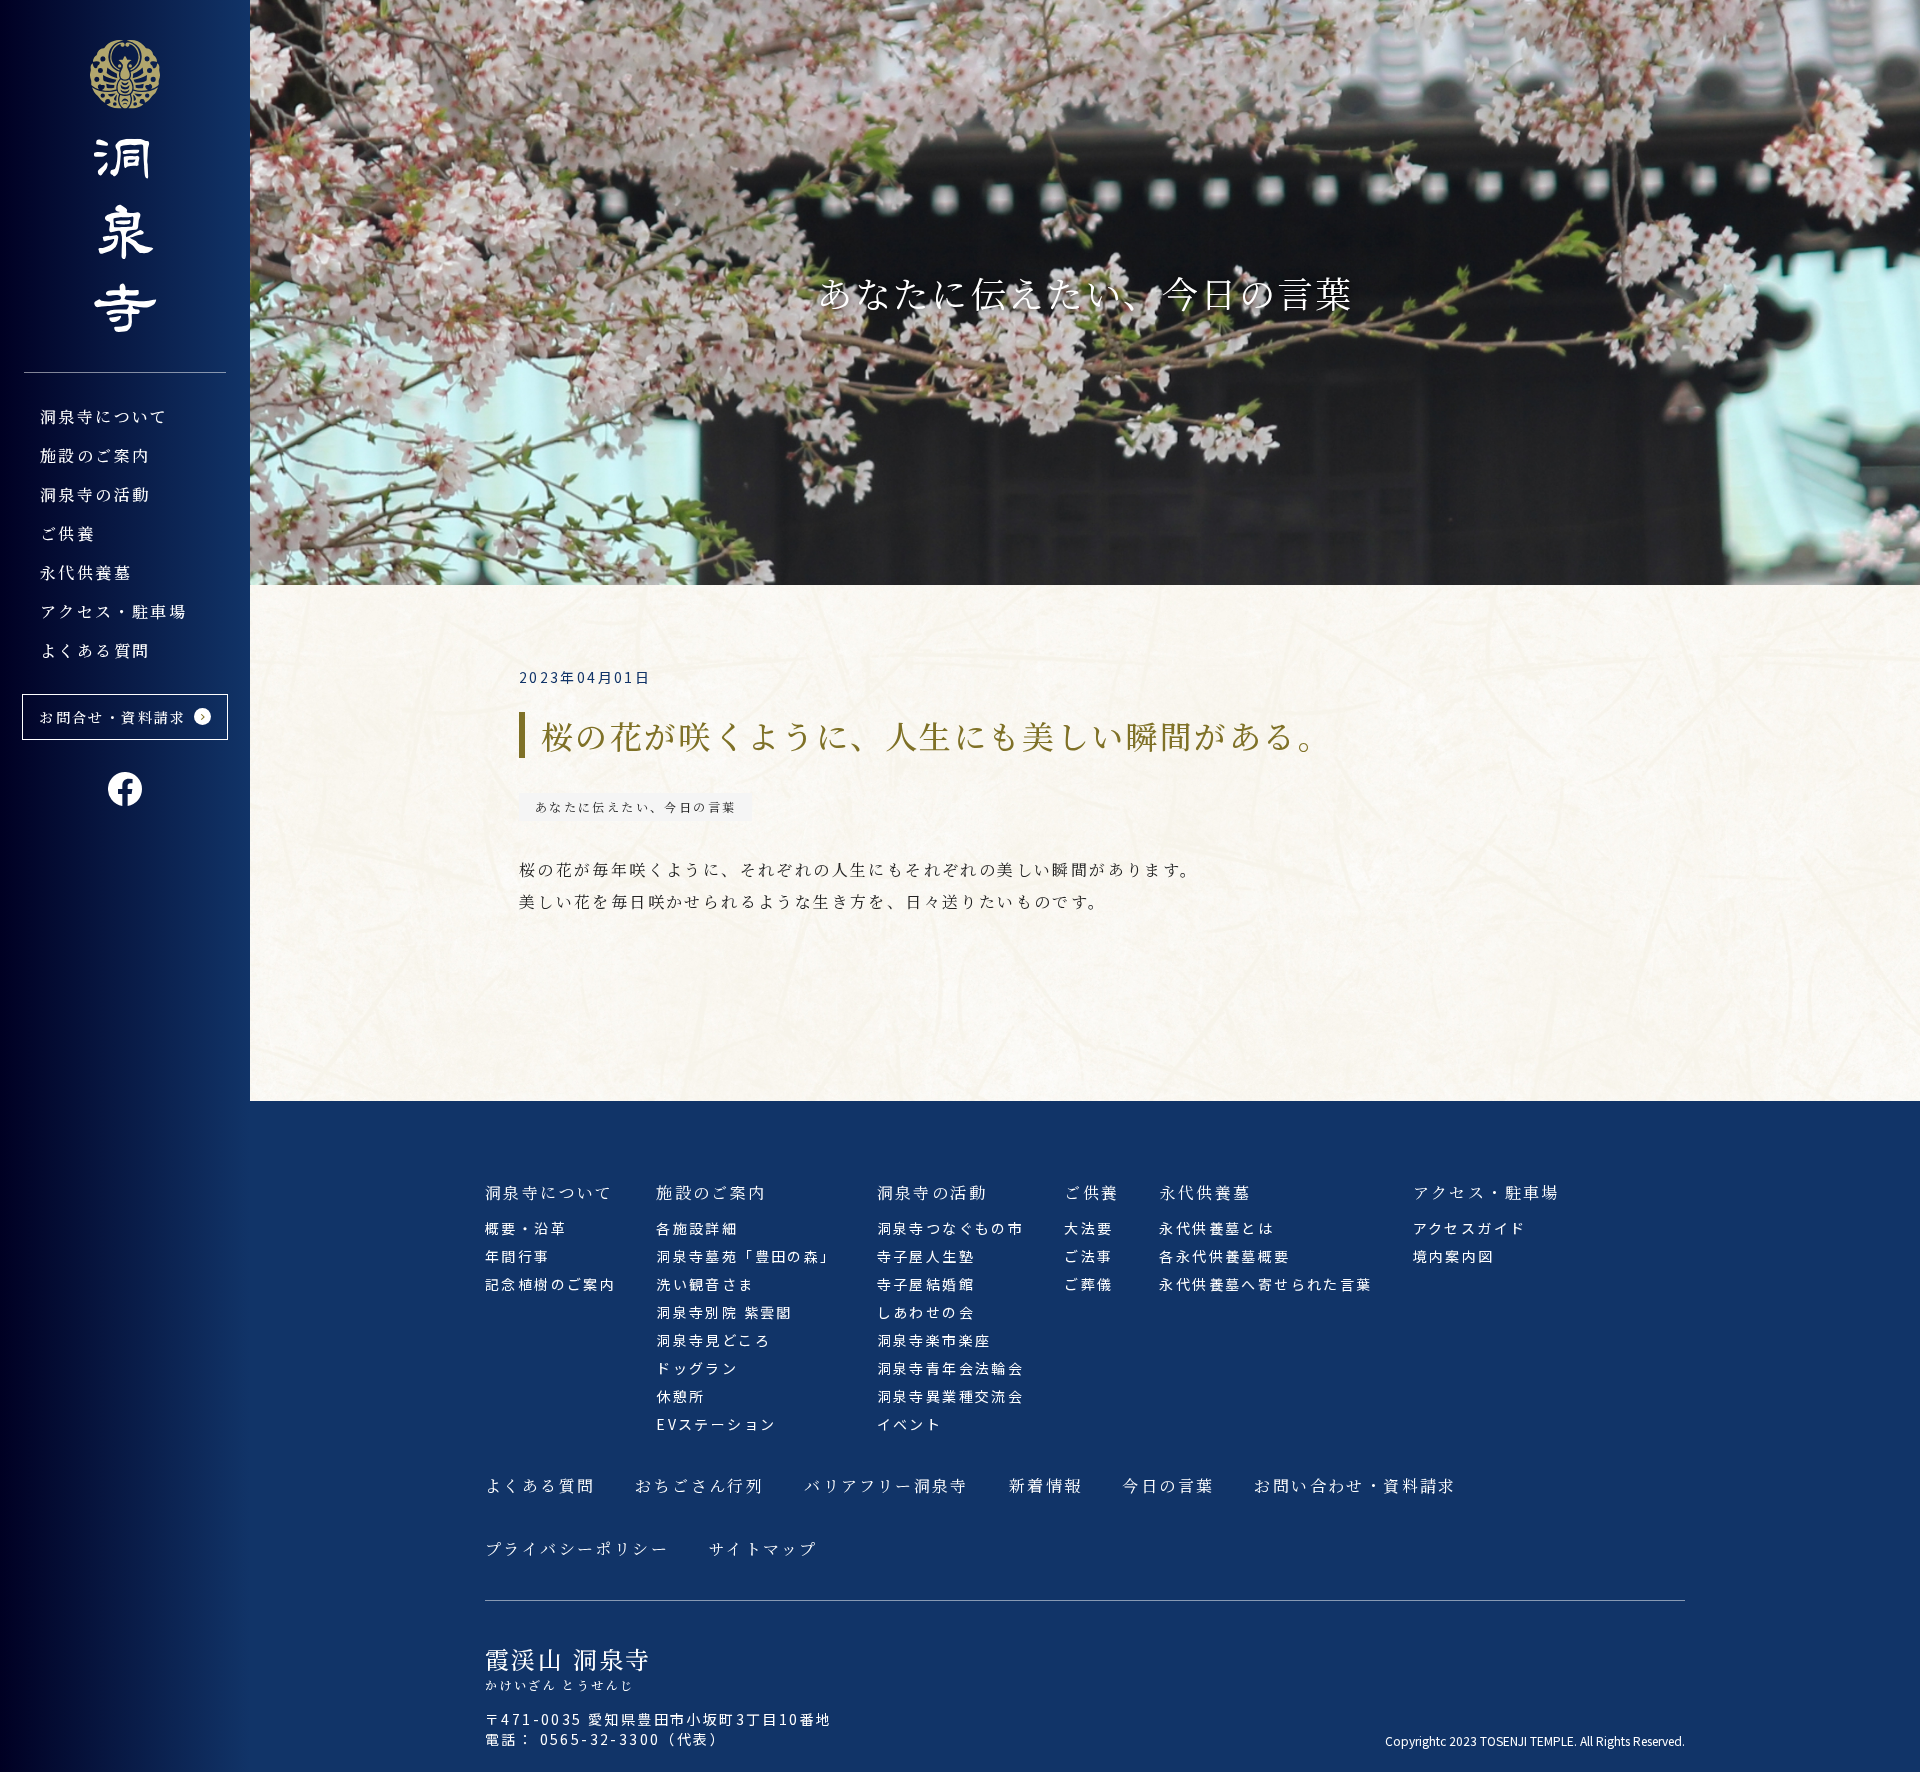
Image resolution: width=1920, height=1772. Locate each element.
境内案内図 (1454, 1256)
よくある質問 (95, 650)
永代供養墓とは (1216, 1228)
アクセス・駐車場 (113, 611)
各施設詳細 (697, 1228)
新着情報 (1046, 1485)
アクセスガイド (1470, 1228)
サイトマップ (763, 1548)
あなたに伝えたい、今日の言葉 (636, 806)
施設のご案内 (95, 455)
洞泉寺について (104, 416)
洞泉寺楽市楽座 (934, 1340)
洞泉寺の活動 (95, 494)
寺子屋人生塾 (926, 1256)
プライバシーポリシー (577, 1548)
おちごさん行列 (699, 1485)
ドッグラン (697, 1368)
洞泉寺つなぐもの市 (951, 1228)
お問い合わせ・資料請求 (1355, 1485)
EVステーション (716, 1424)
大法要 (1088, 1228)
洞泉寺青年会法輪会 (951, 1368)
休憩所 (680, 1396)
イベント (910, 1424)
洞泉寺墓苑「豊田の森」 (746, 1256)
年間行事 (518, 1256)
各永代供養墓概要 (1224, 1256)
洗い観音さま (705, 1284)
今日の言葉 (1168, 1485)
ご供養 (67, 533)
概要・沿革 (526, 1228)
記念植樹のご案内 (550, 1284)
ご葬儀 (1088, 1284)
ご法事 (1088, 1256)
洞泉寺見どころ (713, 1340)
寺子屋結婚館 (926, 1284)
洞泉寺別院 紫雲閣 (724, 1312)
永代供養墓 (86, 572)
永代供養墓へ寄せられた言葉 (1265, 1284)
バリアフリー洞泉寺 (886, 1485)
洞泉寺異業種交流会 (951, 1396)
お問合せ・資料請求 (113, 717)
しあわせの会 (926, 1312)
